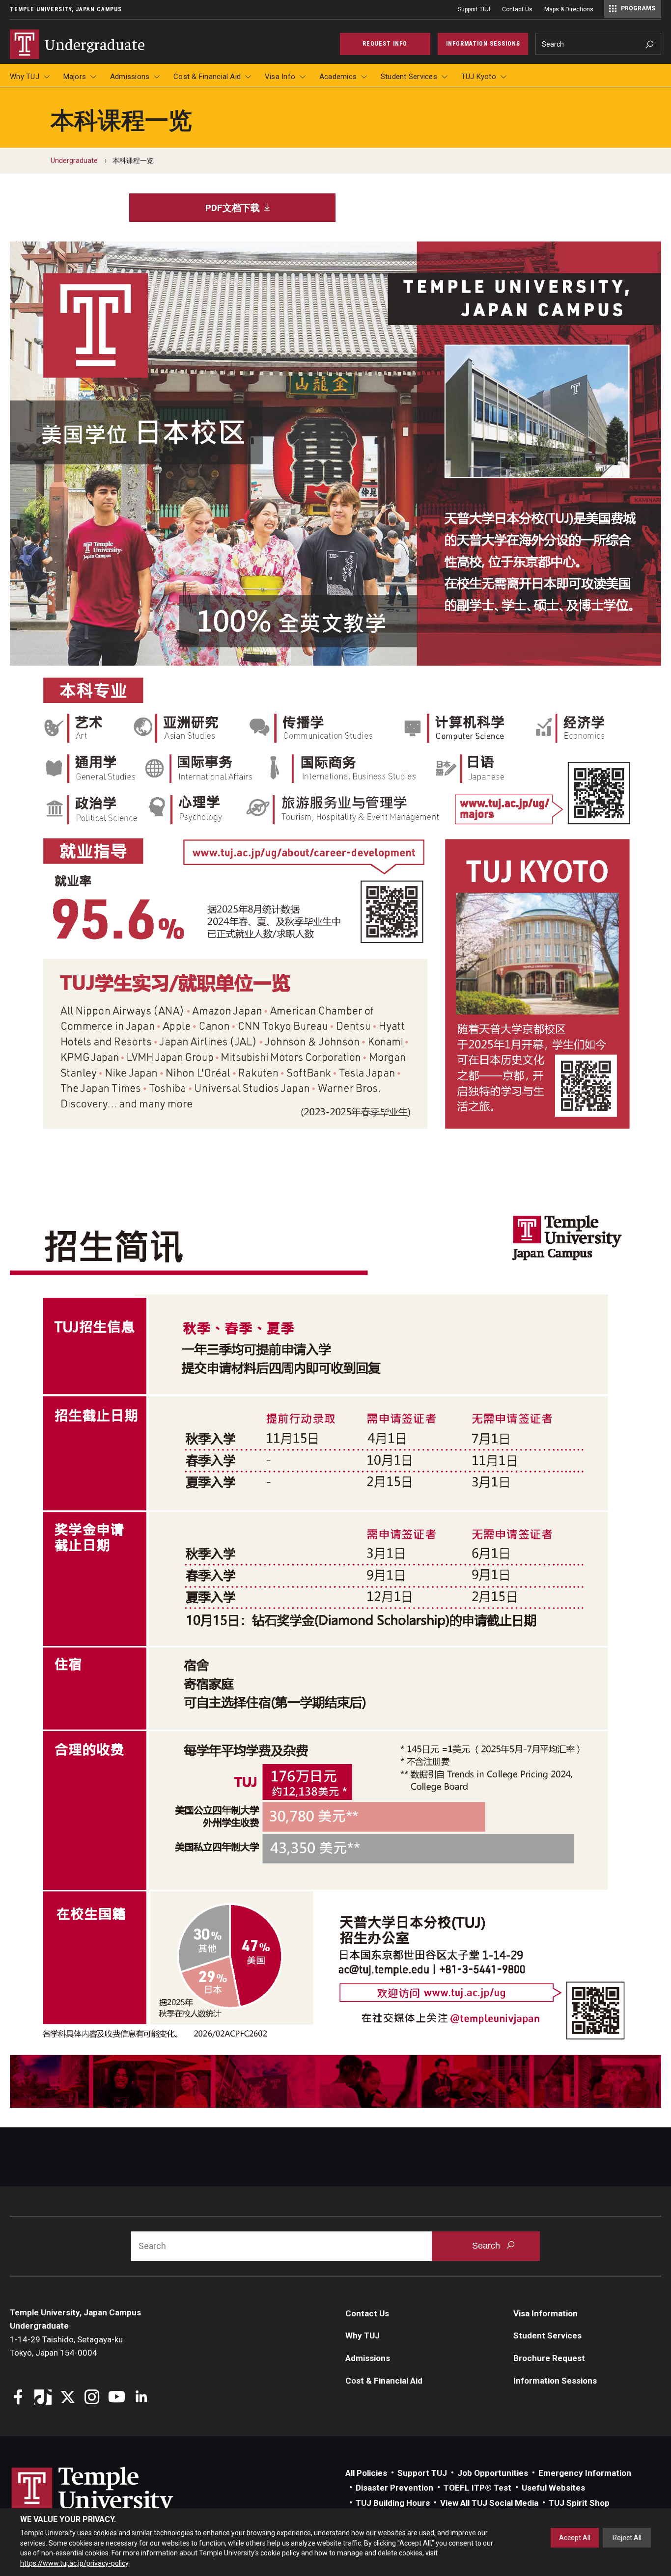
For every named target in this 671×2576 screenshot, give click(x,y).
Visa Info (280, 77)
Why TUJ (25, 77)
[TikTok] (43, 2398)
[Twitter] (68, 2398)
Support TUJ (474, 9)
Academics (338, 77)
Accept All (575, 2538)
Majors (75, 77)
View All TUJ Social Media (489, 2503)
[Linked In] (141, 2398)
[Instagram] (92, 2398)
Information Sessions (555, 2381)
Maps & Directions (569, 9)
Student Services (409, 77)
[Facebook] (18, 2398)
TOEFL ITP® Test (477, 2488)
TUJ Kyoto (479, 77)
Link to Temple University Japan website (108, 2500)
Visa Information (545, 2313)
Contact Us (517, 9)
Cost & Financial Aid (207, 77)
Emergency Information (585, 2473)
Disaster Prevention (394, 2488)
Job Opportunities (493, 2473)
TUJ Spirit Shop (579, 2503)
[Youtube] (117, 2398)
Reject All (627, 2538)
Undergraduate (74, 161)
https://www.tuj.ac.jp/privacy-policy (74, 2563)
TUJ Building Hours (393, 2503)
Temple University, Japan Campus (66, 9)
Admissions (130, 77)
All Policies (366, 2473)
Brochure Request (549, 2358)
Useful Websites (553, 2488)
